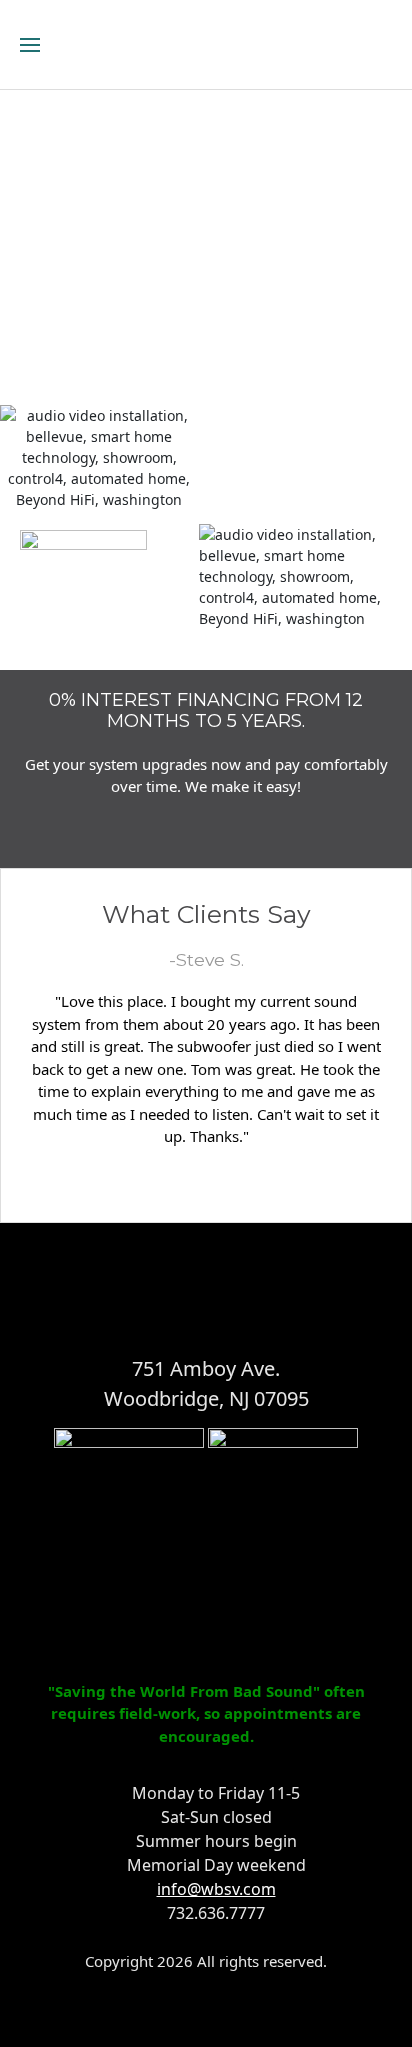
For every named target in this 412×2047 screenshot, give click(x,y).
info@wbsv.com (216, 1889)
